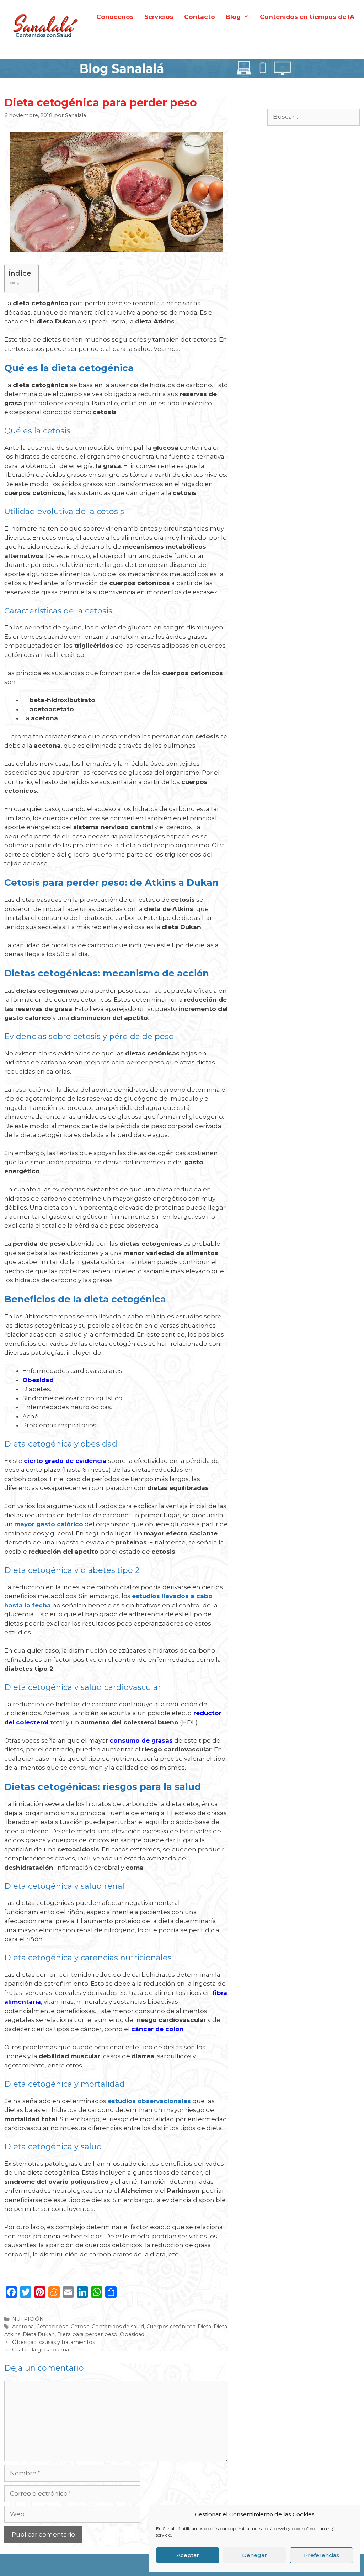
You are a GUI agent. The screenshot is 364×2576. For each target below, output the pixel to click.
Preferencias (322, 2555)
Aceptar (188, 2555)
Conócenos (115, 17)
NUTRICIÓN (28, 2319)
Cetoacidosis (52, 2327)
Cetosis (80, 2327)
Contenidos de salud (118, 2327)
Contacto (200, 17)
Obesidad (132, 2334)
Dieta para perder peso (87, 2334)
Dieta (204, 2327)
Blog (233, 17)
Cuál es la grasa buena (41, 2350)
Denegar (255, 2555)
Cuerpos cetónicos (171, 2327)
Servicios (159, 17)
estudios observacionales (149, 2101)
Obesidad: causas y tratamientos (53, 2342)
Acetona (23, 2327)
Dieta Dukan (39, 2334)
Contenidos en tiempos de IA (307, 17)
